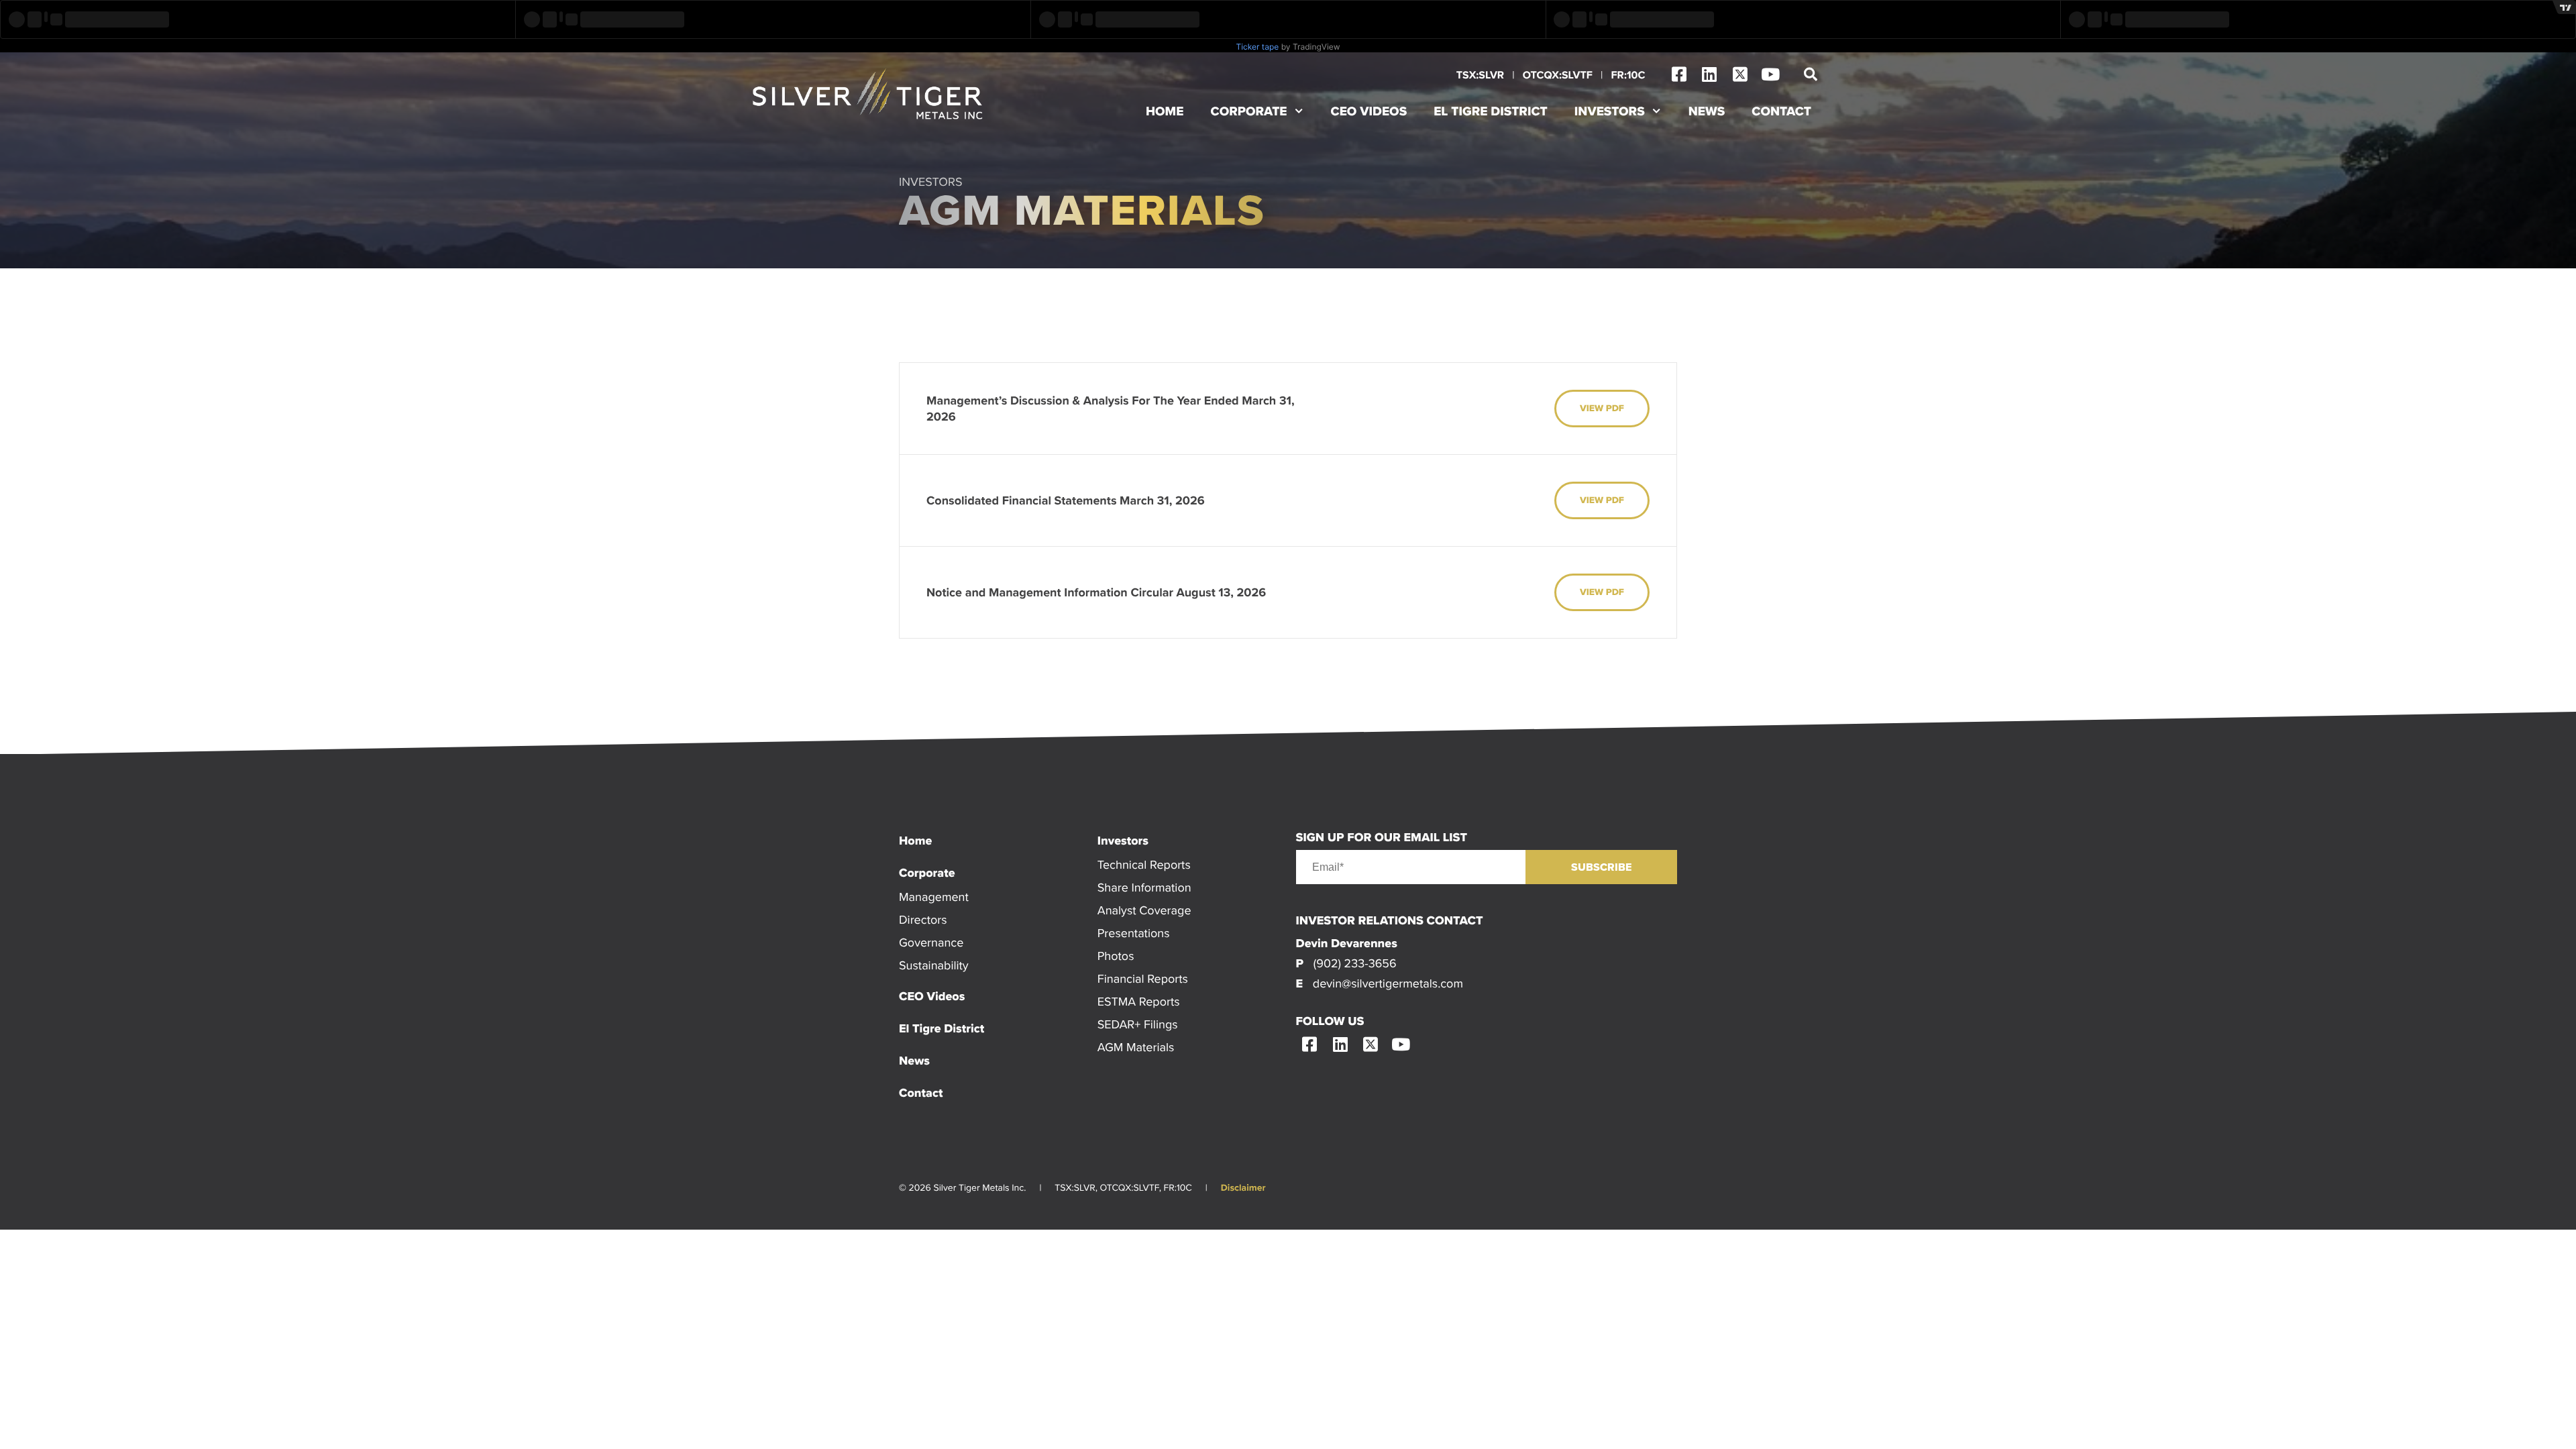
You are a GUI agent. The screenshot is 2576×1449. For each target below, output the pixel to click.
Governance (931, 942)
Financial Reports (1143, 978)
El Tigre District (1491, 111)
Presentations (1134, 933)
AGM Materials (1136, 1047)
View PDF (1602, 409)
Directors (923, 919)
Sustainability (934, 965)
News (1707, 111)
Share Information (1144, 887)
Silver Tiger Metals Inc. (869, 94)
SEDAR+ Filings (1138, 1024)
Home (1165, 111)
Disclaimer (1243, 1188)
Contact (1781, 111)
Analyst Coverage (1144, 910)
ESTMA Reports (1139, 1001)
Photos (1116, 956)
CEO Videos (1369, 111)
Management (934, 897)
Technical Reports (1144, 864)
